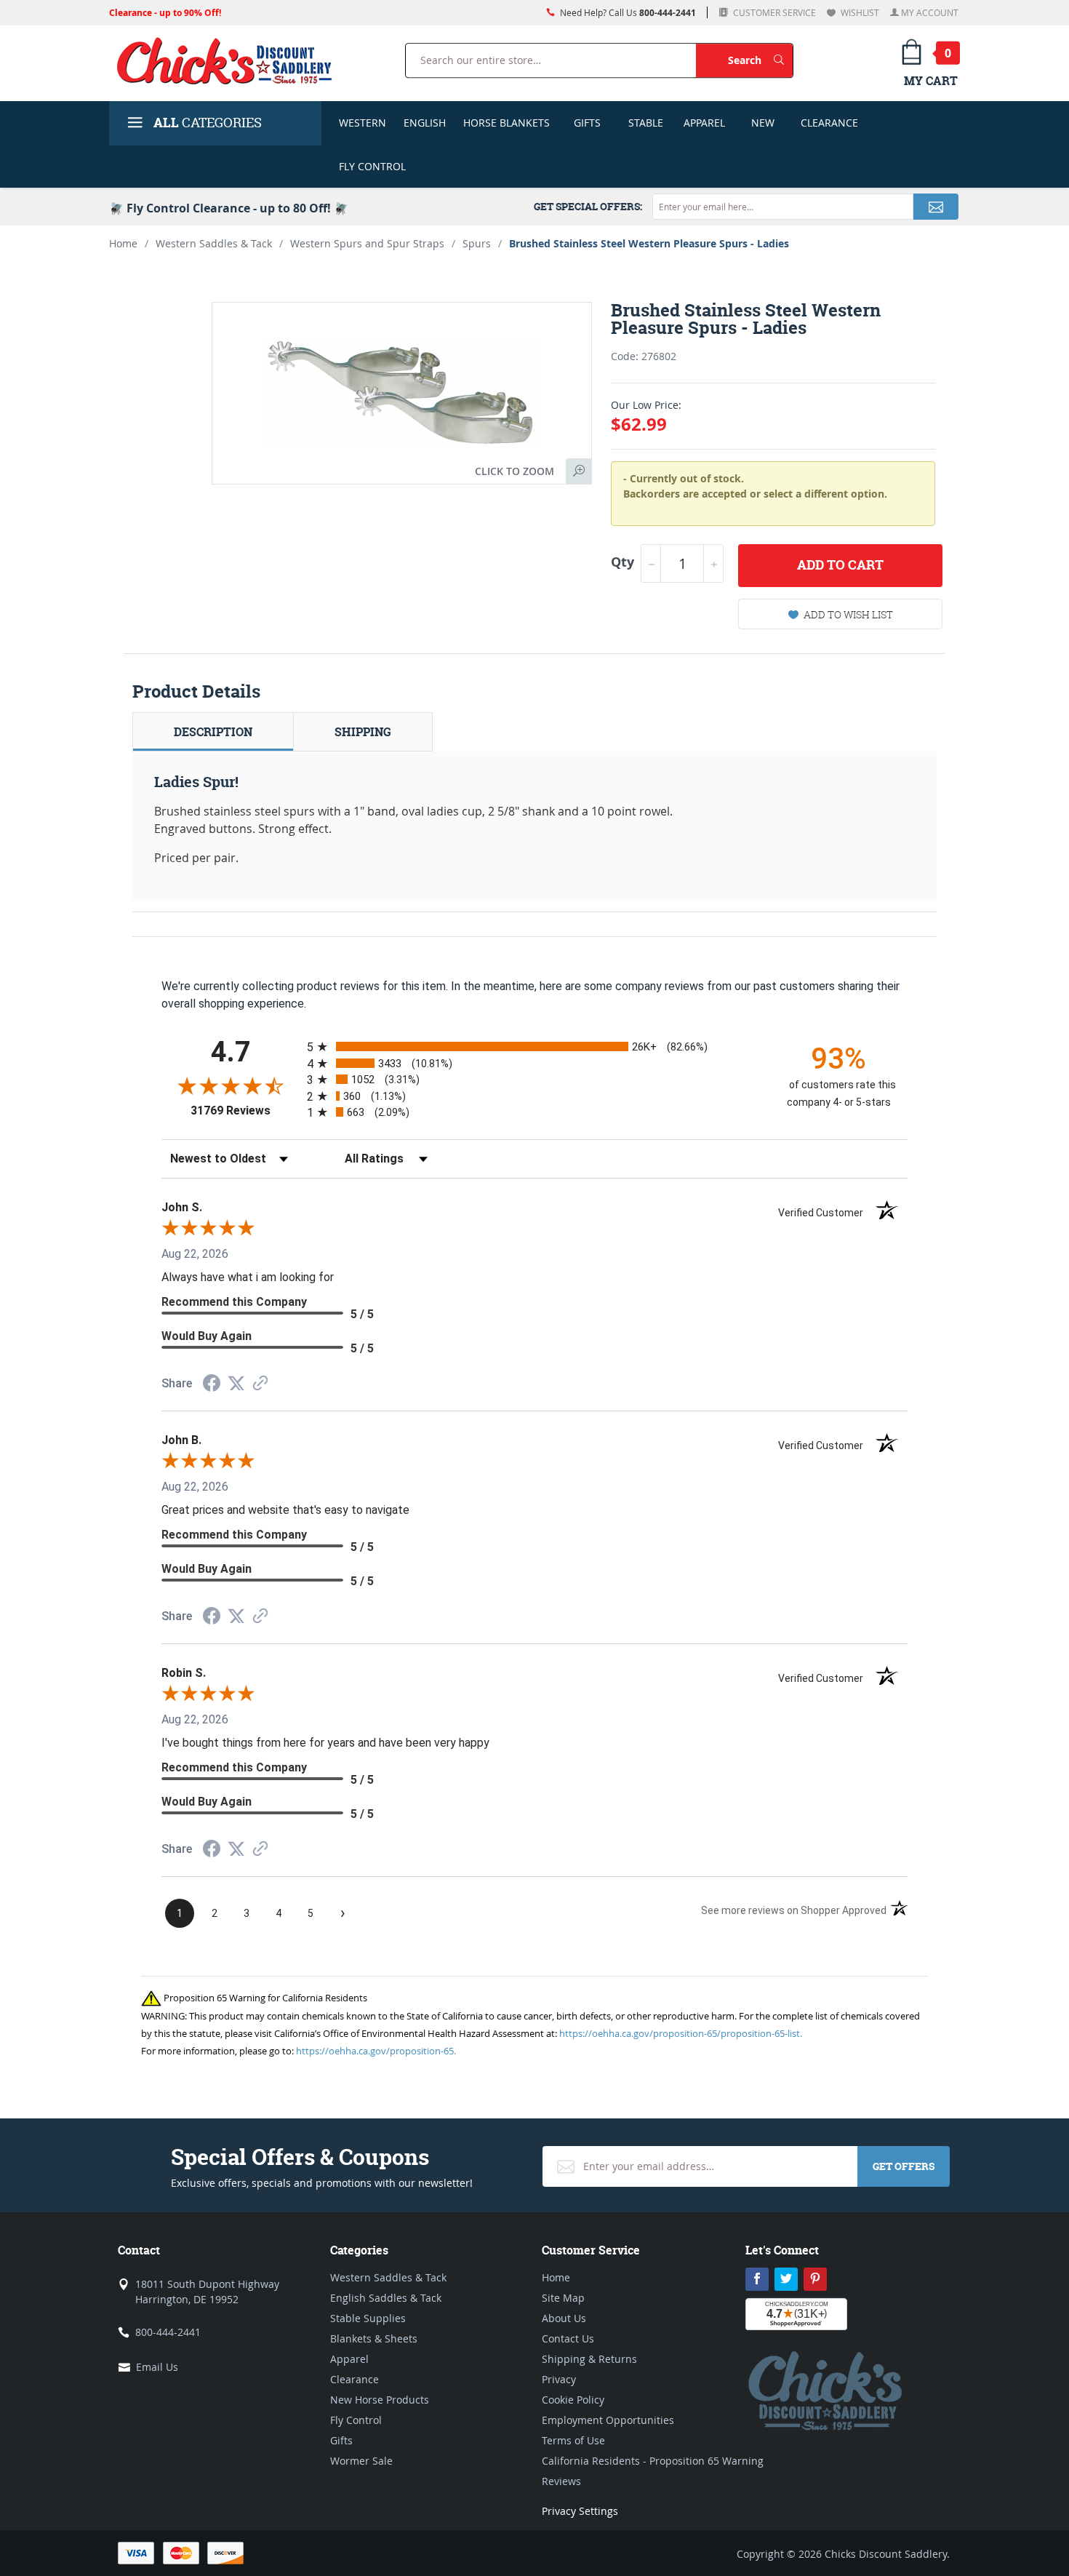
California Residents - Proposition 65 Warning (653, 2461)
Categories (208, 123)
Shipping (363, 732)
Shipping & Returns (589, 2359)
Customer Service (773, 12)
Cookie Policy (573, 2400)
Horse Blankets (507, 123)
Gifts (587, 123)
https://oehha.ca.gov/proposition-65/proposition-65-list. (681, 2033)
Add (840, 565)
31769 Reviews (245, 1110)
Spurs (477, 243)
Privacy (559, 2379)
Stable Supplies (368, 2318)
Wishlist (859, 12)
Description (213, 732)
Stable (646, 123)
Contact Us (568, 2338)
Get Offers (904, 2166)
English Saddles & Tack (386, 2298)
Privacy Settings (580, 2511)
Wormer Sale (361, 2461)
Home (123, 243)
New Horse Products (380, 2400)
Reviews (561, 2481)
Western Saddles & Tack (214, 243)
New (763, 123)
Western (363, 123)
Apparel (704, 123)
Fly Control (372, 166)
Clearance (829, 123)
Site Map (563, 2298)
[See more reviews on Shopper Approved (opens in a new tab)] (260, 1384)
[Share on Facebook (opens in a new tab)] (212, 1385)
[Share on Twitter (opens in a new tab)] (236, 1383)
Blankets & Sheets (374, 2338)
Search (760, 60)
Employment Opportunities (608, 2420)
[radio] (534, 1046)
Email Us (157, 2367)
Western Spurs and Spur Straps (367, 243)
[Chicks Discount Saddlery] (230, 60)
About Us (564, 2318)
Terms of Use (573, 2440)
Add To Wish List (848, 614)
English (425, 123)
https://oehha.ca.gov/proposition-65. (376, 2051)
